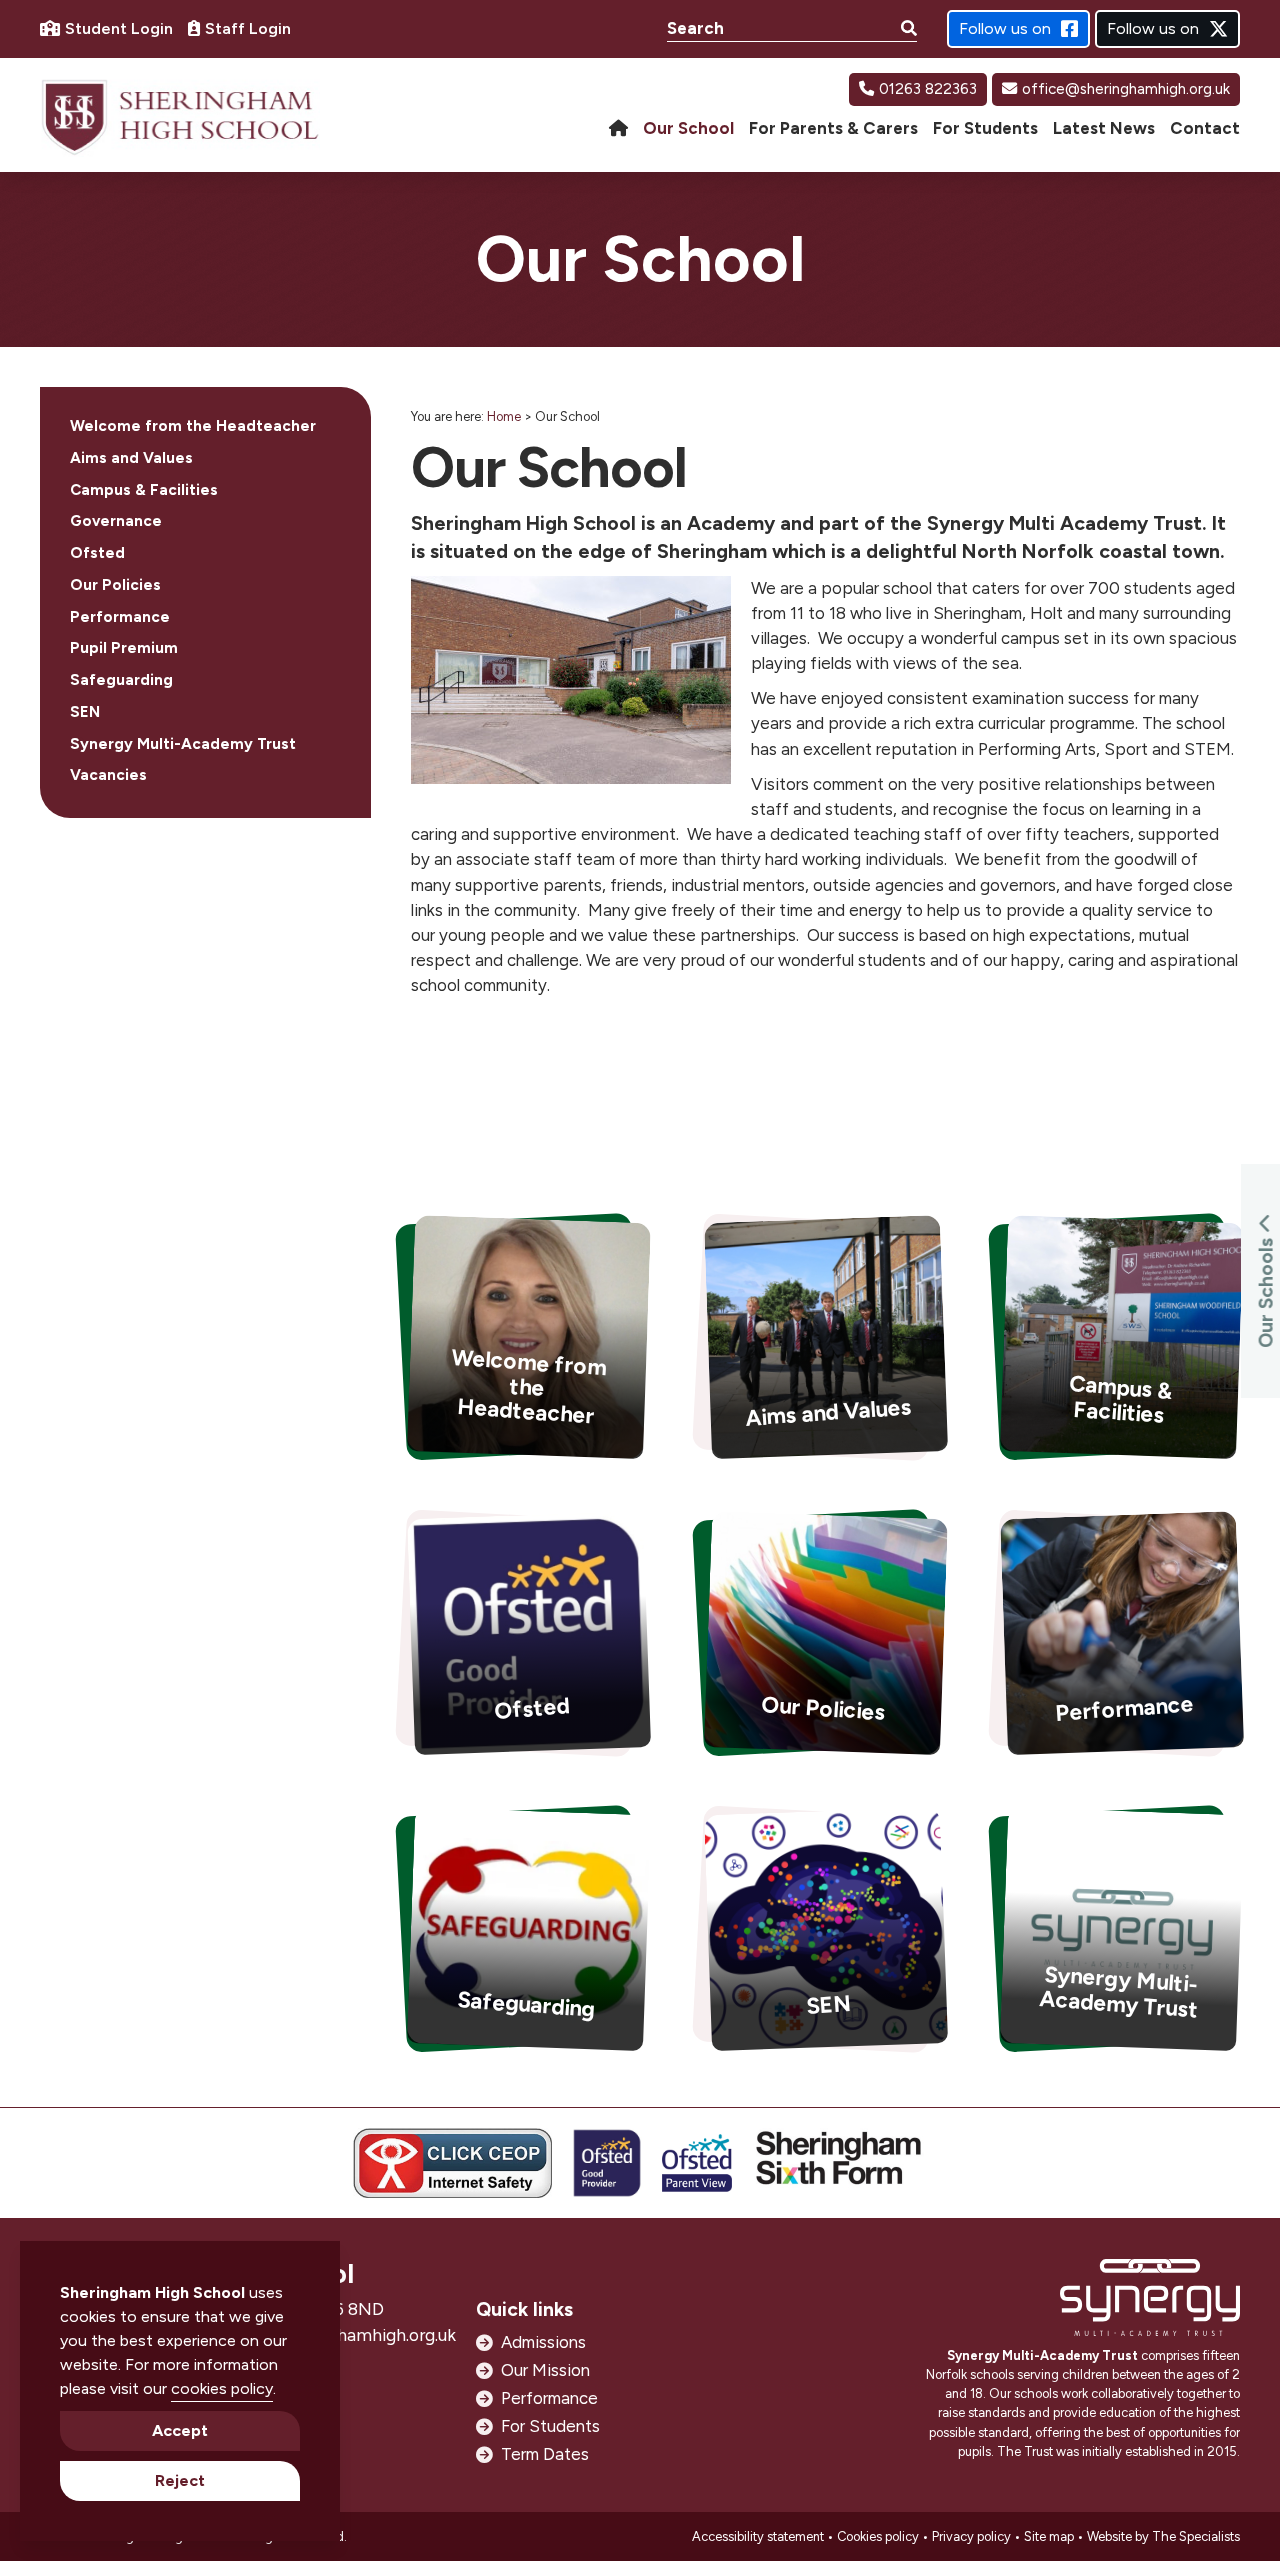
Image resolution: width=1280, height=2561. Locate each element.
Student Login (119, 28)
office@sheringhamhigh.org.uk (1126, 89)
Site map (1049, 2536)
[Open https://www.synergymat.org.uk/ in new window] (1150, 2302)
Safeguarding (121, 680)
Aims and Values (131, 458)
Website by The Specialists (1163, 2536)
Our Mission (545, 2370)
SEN (85, 712)
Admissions (543, 2342)
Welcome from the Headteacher (193, 426)
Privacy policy (971, 2536)
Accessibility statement (758, 2536)
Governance (116, 521)
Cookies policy (878, 2536)
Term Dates (545, 2454)
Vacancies (108, 775)
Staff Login (248, 28)
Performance (120, 617)
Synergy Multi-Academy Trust (183, 744)
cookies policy (222, 2388)
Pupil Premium (124, 648)
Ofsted (97, 553)
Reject (180, 2480)
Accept (180, 2430)
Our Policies (115, 585)
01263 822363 (928, 89)
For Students (550, 2426)
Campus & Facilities (144, 490)
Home (504, 416)
